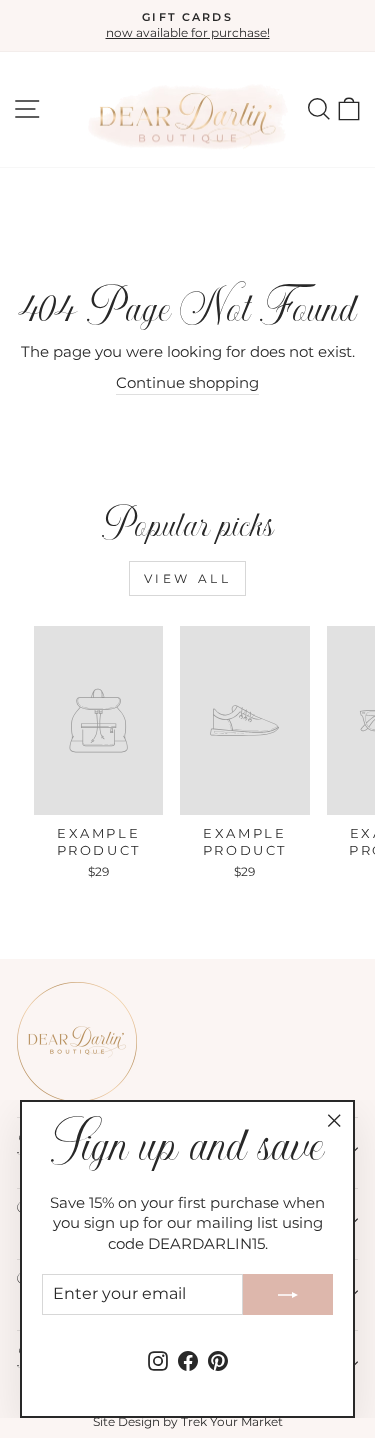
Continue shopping (187, 383)
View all (188, 578)
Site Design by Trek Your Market (188, 1421)
